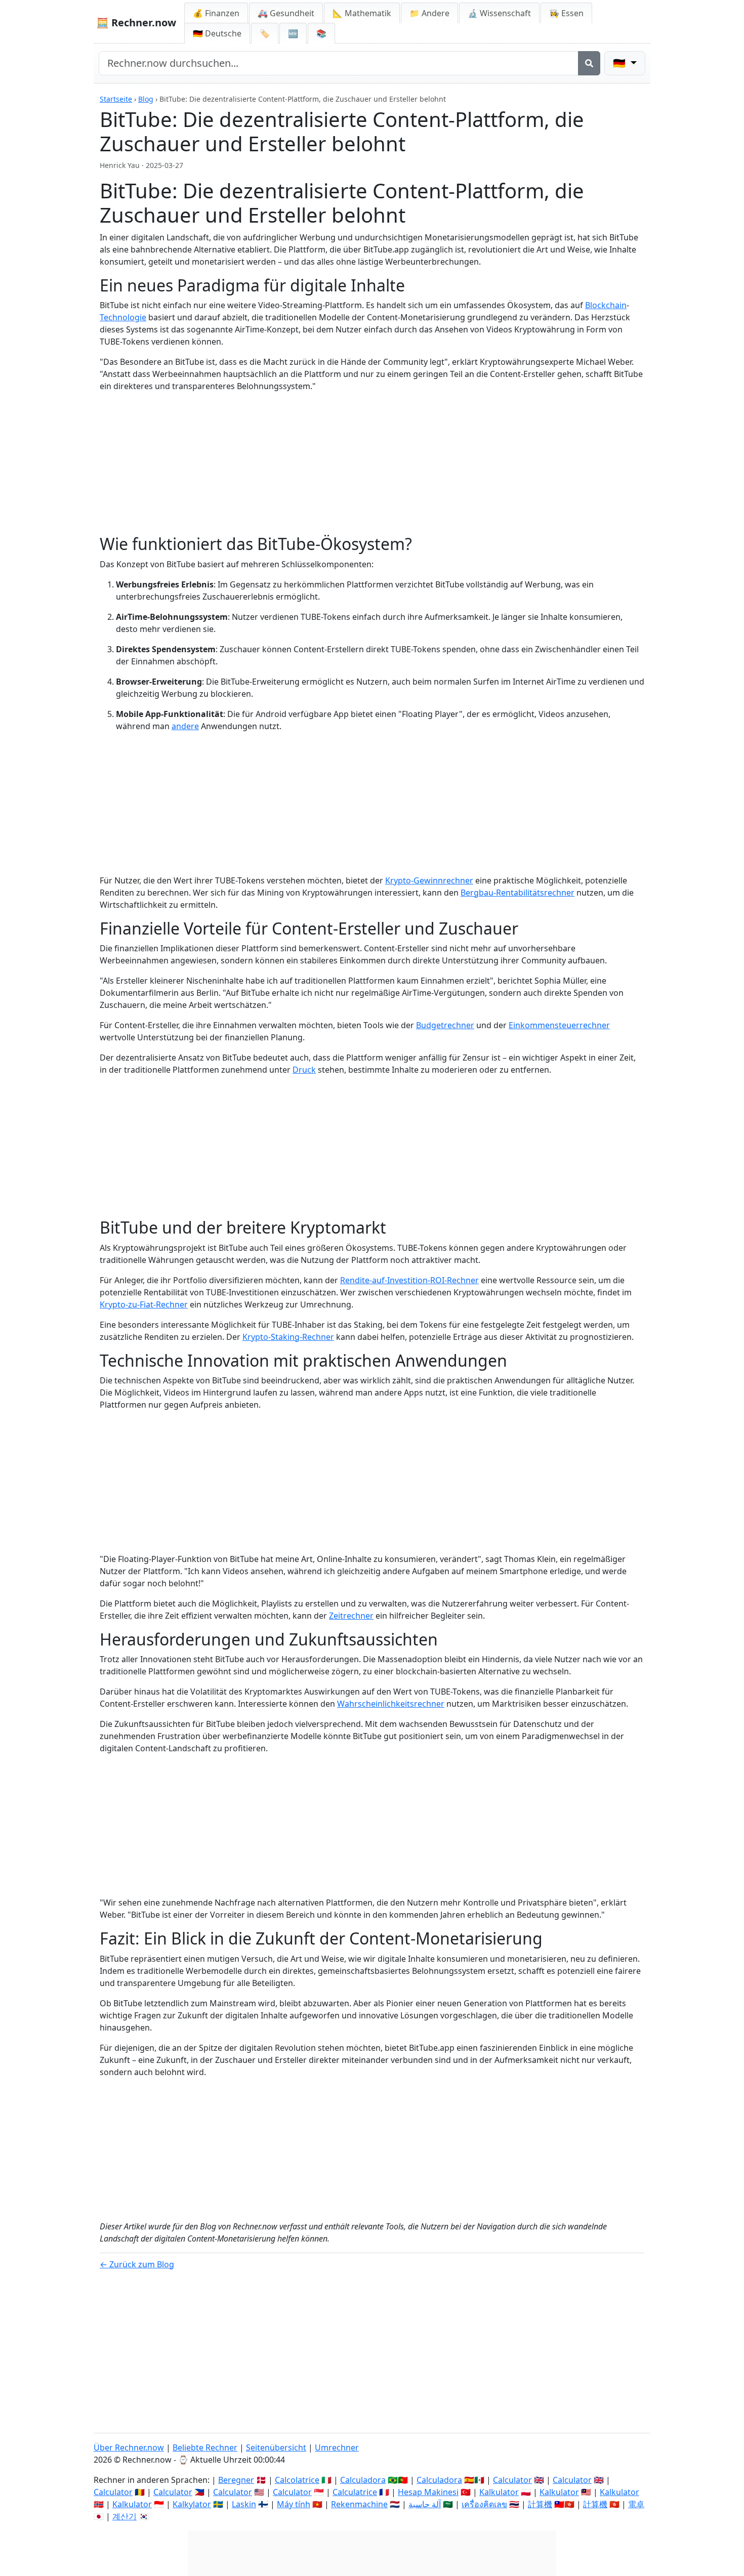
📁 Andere (429, 13)
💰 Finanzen (216, 13)
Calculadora (363, 2480)
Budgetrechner (445, 1025)
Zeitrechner (351, 1616)
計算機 (540, 2504)
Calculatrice (355, 2492)
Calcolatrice (297, 2480)
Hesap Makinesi (428, 2492)
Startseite (116, 99)
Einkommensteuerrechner (559, 1025)
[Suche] (589, 63)
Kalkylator (192, 2504)
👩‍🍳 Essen (566, 13)
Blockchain (606, 305)
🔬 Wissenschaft (499, 13)
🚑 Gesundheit (286, 13)
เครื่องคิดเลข (484, 2504)
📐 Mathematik (362, 13)
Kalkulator (499, 2492)
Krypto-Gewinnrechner (429, 880)
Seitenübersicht (276, 2447)
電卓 (636, 2504)
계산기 (125, 2516)
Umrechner (337, 2447)
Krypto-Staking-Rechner (288, 1337)
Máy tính (294, 2504)
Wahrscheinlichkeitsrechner (391, 1704)
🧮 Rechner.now (136, 23)
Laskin (244, 2504)
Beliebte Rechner (205, 2447)
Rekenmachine (359, 2504)
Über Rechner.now (129, 2447)
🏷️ (265, 33)
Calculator (512, 2480)
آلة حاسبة (425, 2504)
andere (185, 726)
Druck (304, 1070)
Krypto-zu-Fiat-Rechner (144, 1304)
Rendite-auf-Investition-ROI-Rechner (409, 1280)
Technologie (123, 317)
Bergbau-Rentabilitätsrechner (518, 893)
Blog (146, 99)
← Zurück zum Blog (137, 2264)
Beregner (236, 2480)
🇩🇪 (217, 33)
